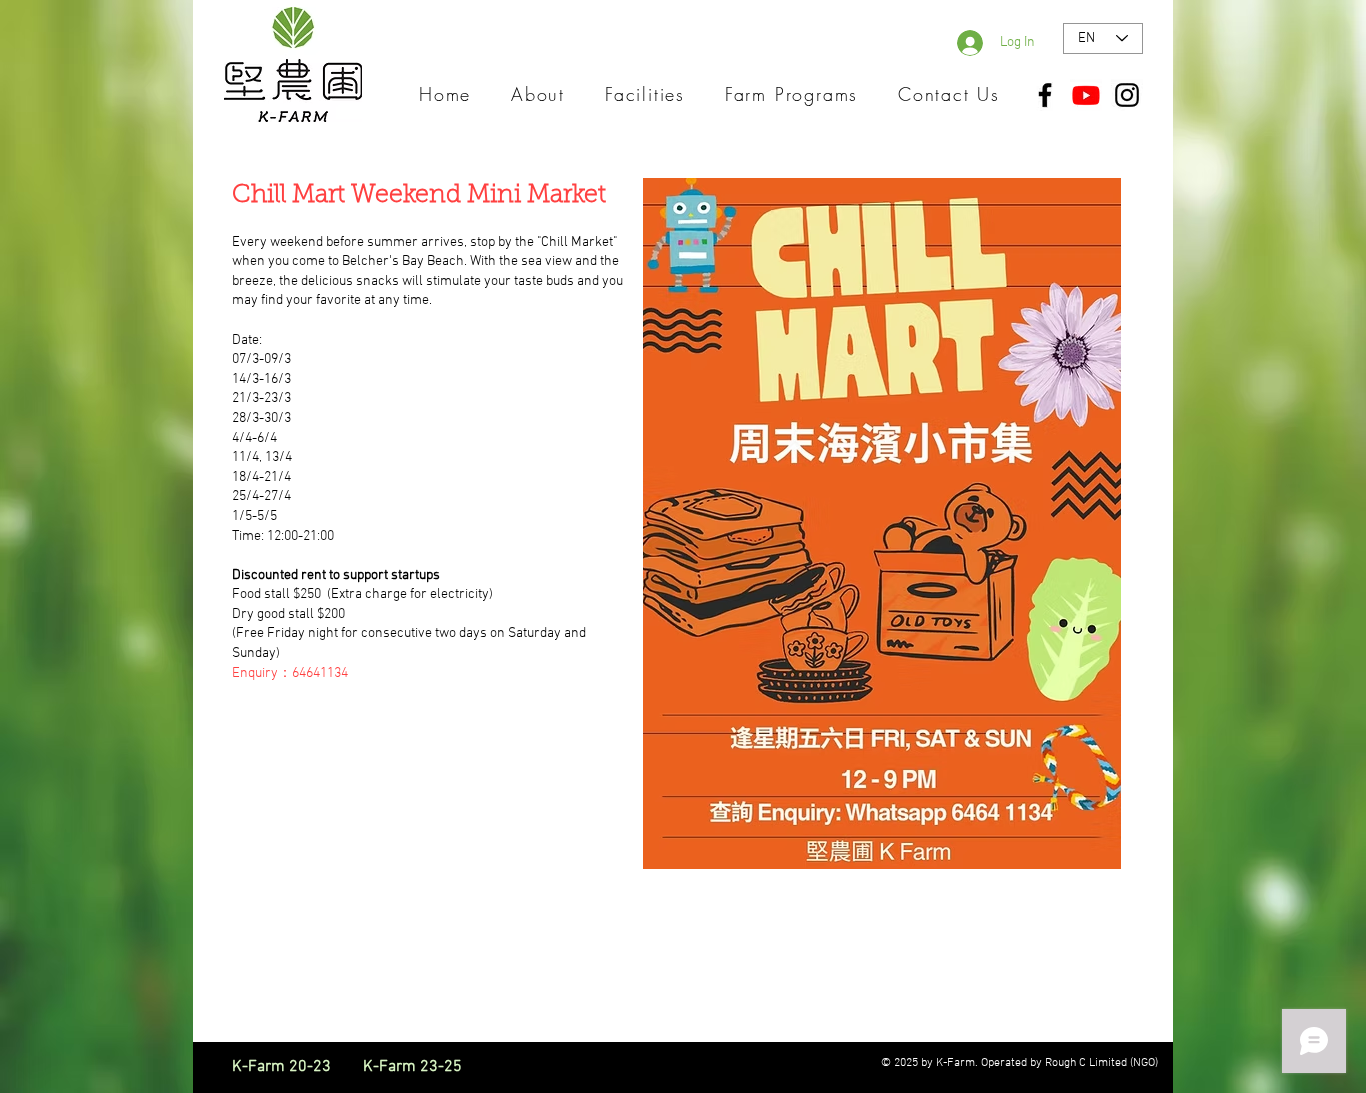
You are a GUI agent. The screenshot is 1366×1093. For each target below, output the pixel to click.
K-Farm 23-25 (412, 1067)
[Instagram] (1127, 95)
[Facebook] (1045, 95)
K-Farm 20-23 (295, 1067)
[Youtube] (1086, 95)
